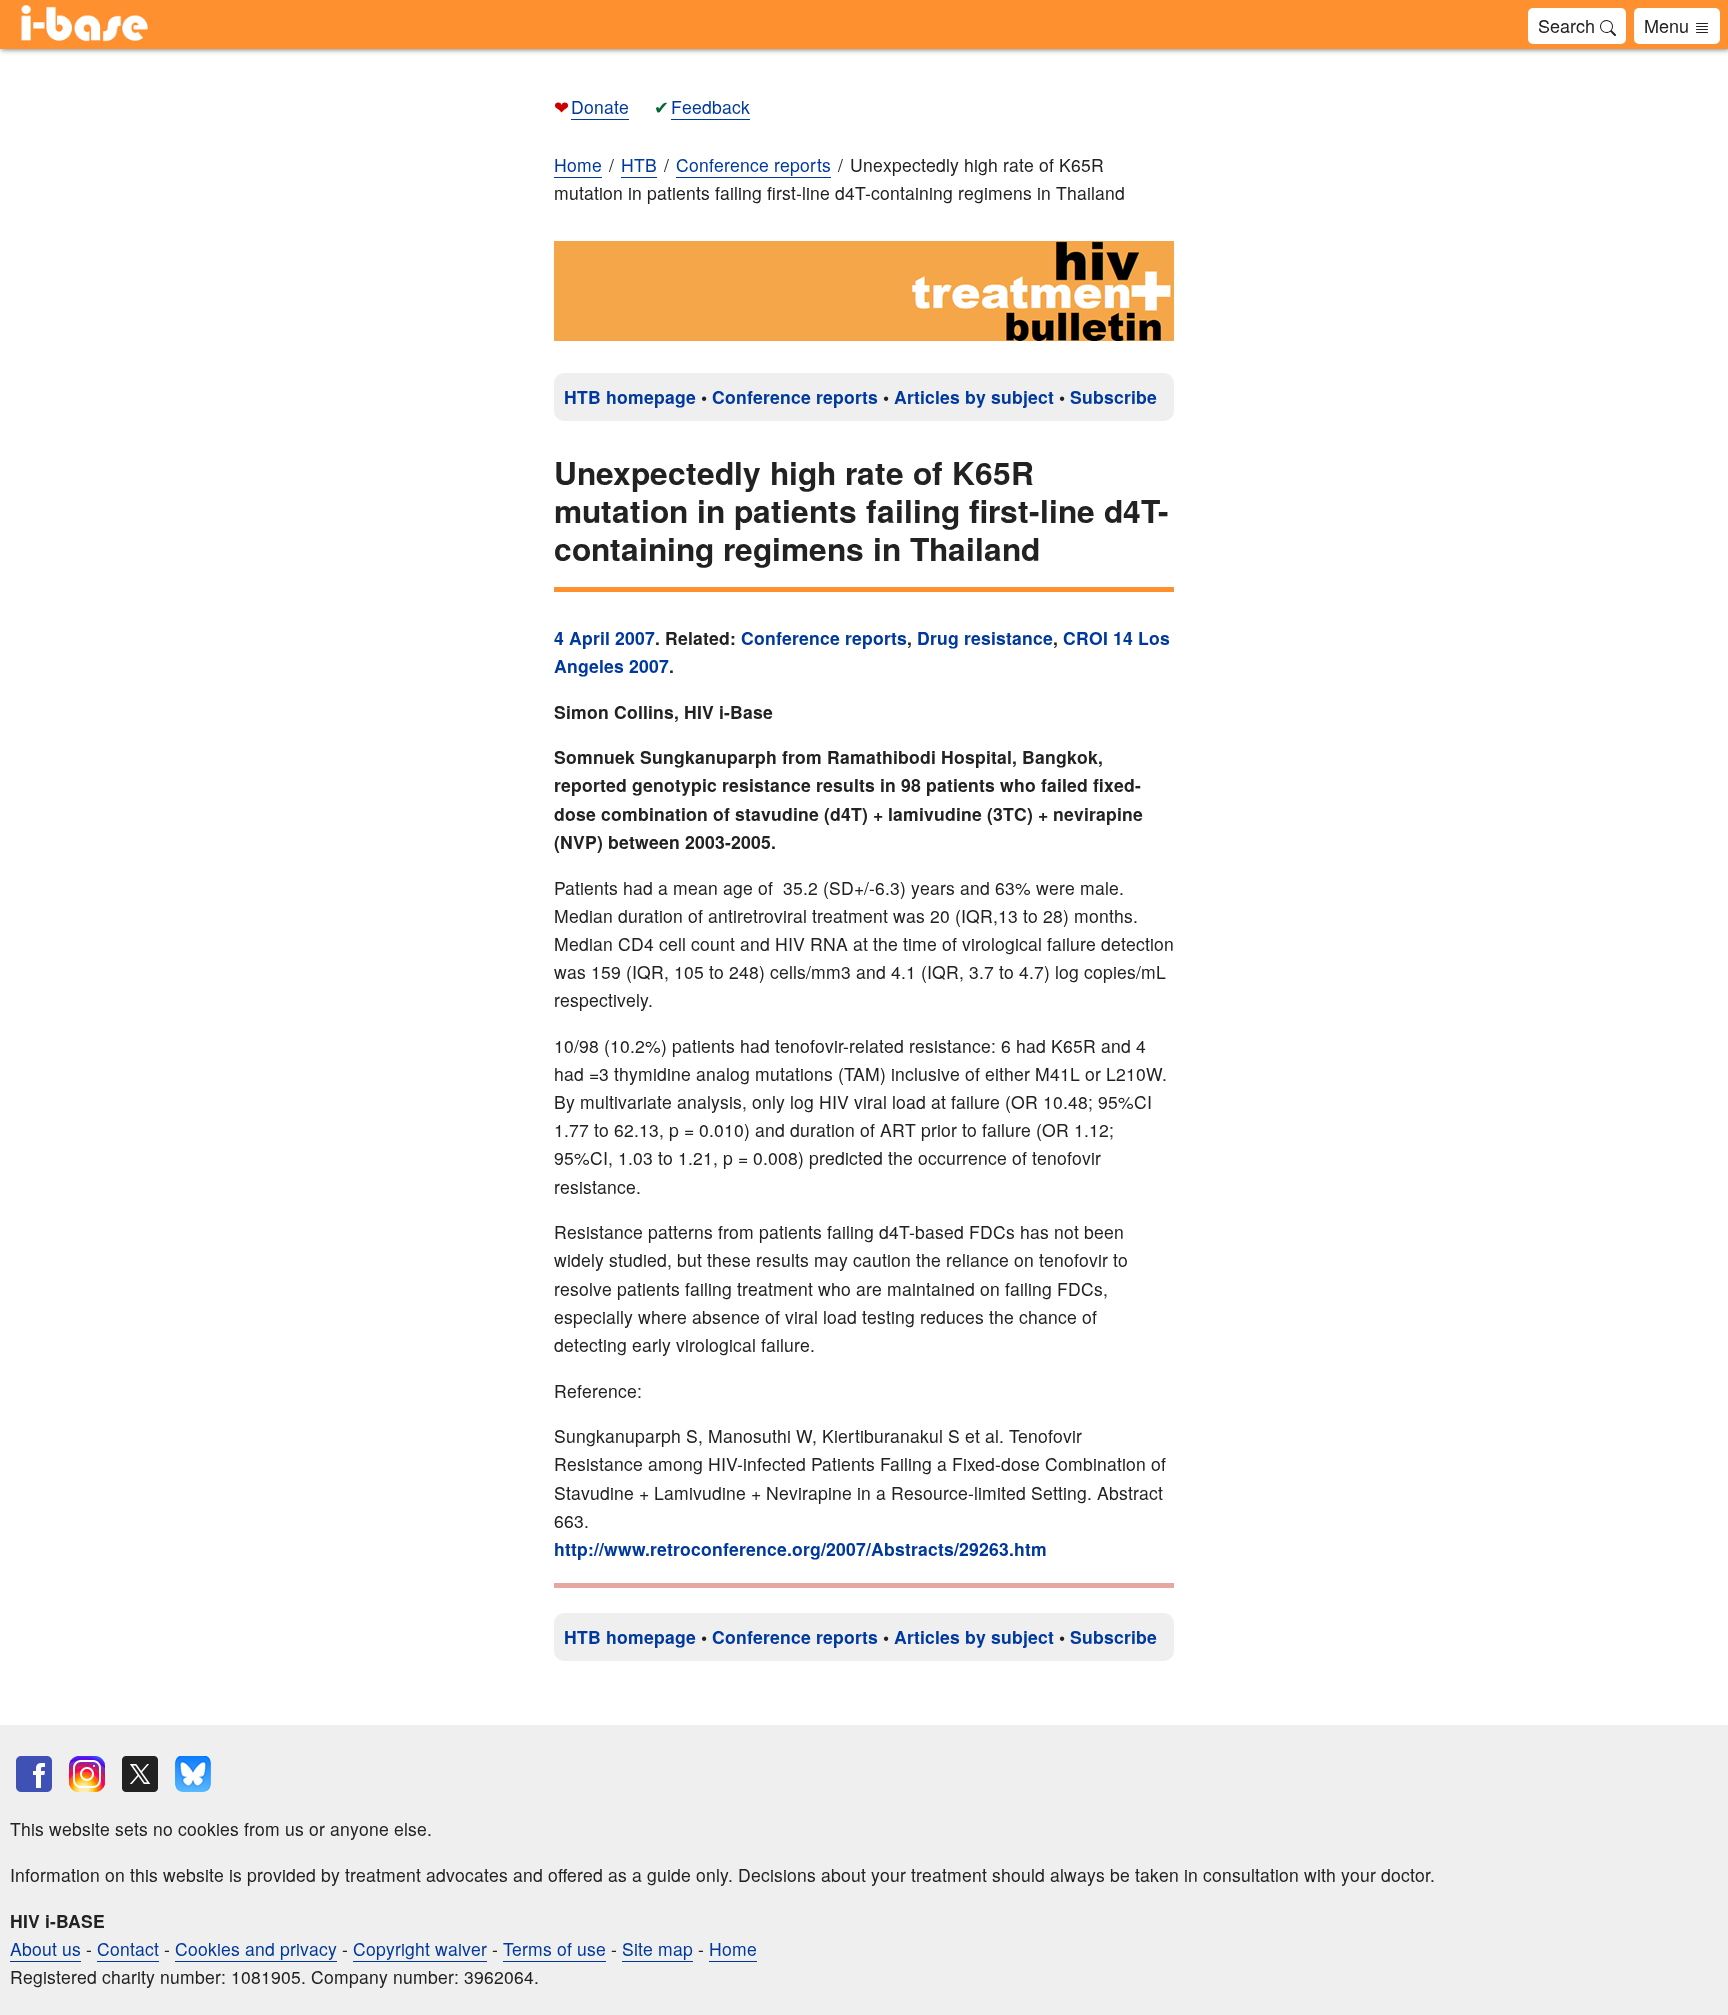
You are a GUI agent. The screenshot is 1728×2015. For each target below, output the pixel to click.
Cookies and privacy (256, 1948)
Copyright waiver (420, 1948)
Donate (600, 106)
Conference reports (795, 396)
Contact (128, 1948)
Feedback (710, 106)
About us (45, 1948)
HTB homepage (630, 396)
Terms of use (554, 1948)
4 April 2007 (604, 637)
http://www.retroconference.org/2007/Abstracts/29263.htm (800, 1548)
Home (578, 164)
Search (1569, 25)
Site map (657, 1948)
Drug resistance (985, 637)
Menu (1669, 25)
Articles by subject (974, 396)
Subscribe (1113, 396)
